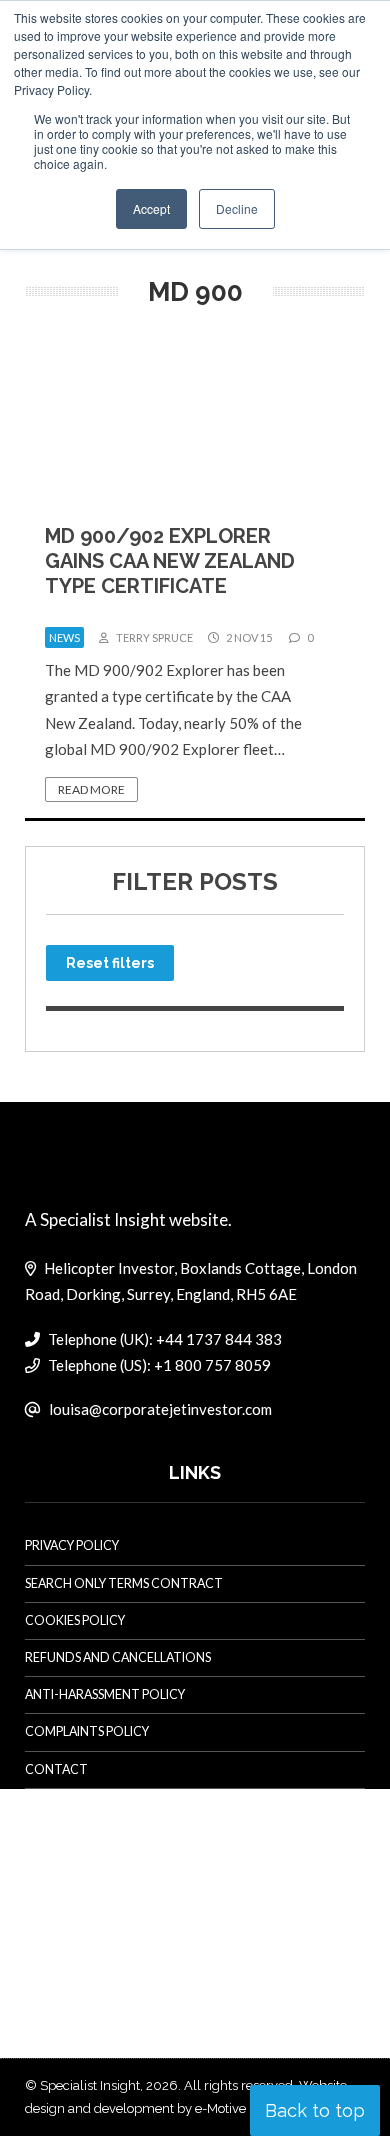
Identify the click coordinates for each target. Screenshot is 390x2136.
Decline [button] (237, 208)
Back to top (315, 2110)
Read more (91, 789)
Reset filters (110, 963)
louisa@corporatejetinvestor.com (160, 1409)
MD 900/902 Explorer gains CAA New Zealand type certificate (170, 561)
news (64, 637)
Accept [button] (151, 208)
